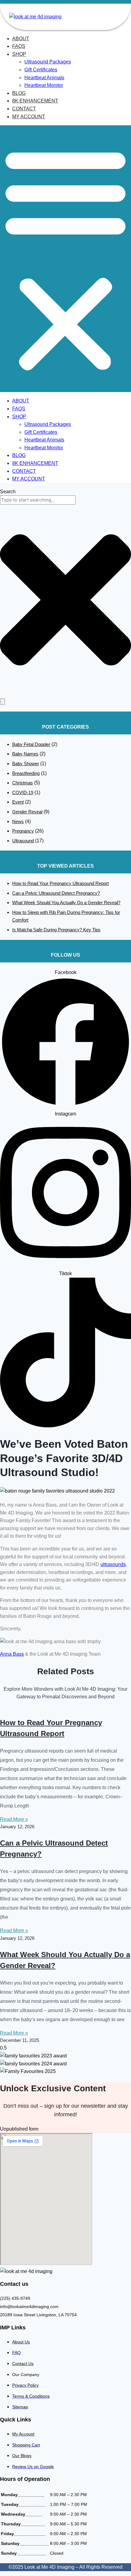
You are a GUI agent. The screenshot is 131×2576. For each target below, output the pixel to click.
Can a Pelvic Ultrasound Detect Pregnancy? (56, 893)
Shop (19, 54)
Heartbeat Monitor (44, 85)
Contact (24, 109)
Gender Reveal (27, 812)
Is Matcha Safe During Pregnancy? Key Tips (56, 930)
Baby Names (25, 754)
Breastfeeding (26, 773)
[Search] (2, 702)
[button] (65, 259)
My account (29, 117)
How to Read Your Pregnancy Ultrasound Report (60, 883)
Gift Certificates (41, 70)
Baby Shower (26, 764)
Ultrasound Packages (48, 62)
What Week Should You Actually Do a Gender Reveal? (66, 903)
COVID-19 (23, 792)
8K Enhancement (35, 101)
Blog (19, 93)
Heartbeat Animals (44, 78)
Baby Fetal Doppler (31, 744)
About (21, 39)
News (18, 821)
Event (18, 802)
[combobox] (38, 500)
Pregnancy (23, 831)
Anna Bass (12, 1654)
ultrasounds (113, 1564)
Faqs (19, 46)
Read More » (14, 1819)
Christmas (23, 783)
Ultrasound (23, 841)
